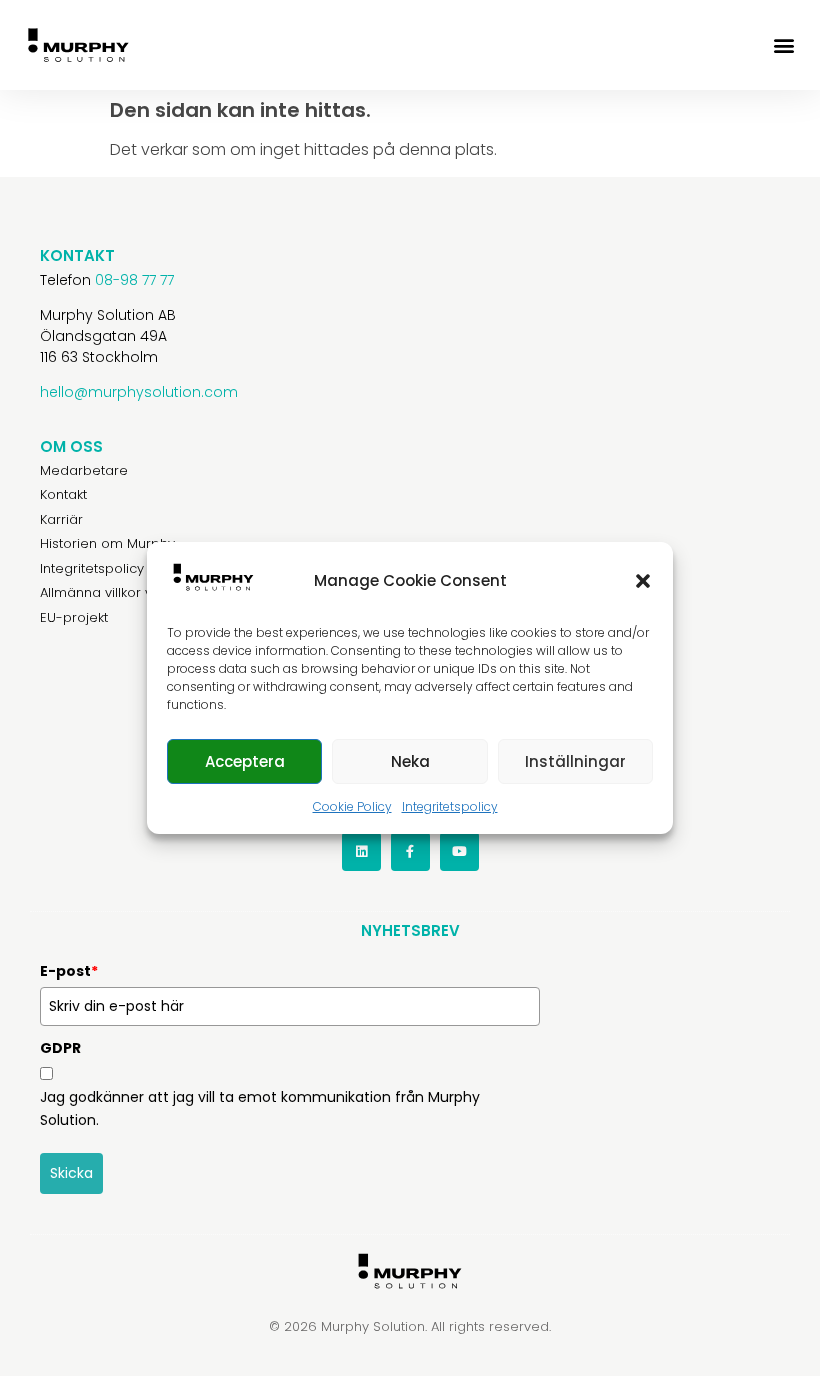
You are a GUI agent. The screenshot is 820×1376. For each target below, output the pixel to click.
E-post (69, 971)
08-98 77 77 (134, 280)
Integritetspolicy (450, 806)
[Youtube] (459, 851)
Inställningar (575, 761)
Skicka (71, 1173)
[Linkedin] (361, 851)
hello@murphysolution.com (139, 392)
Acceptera (245, 761)
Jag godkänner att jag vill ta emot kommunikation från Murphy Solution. (260, 1108)
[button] (643, 581)
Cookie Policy (352, 806)
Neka (410, 761)
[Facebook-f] (410, 851)
